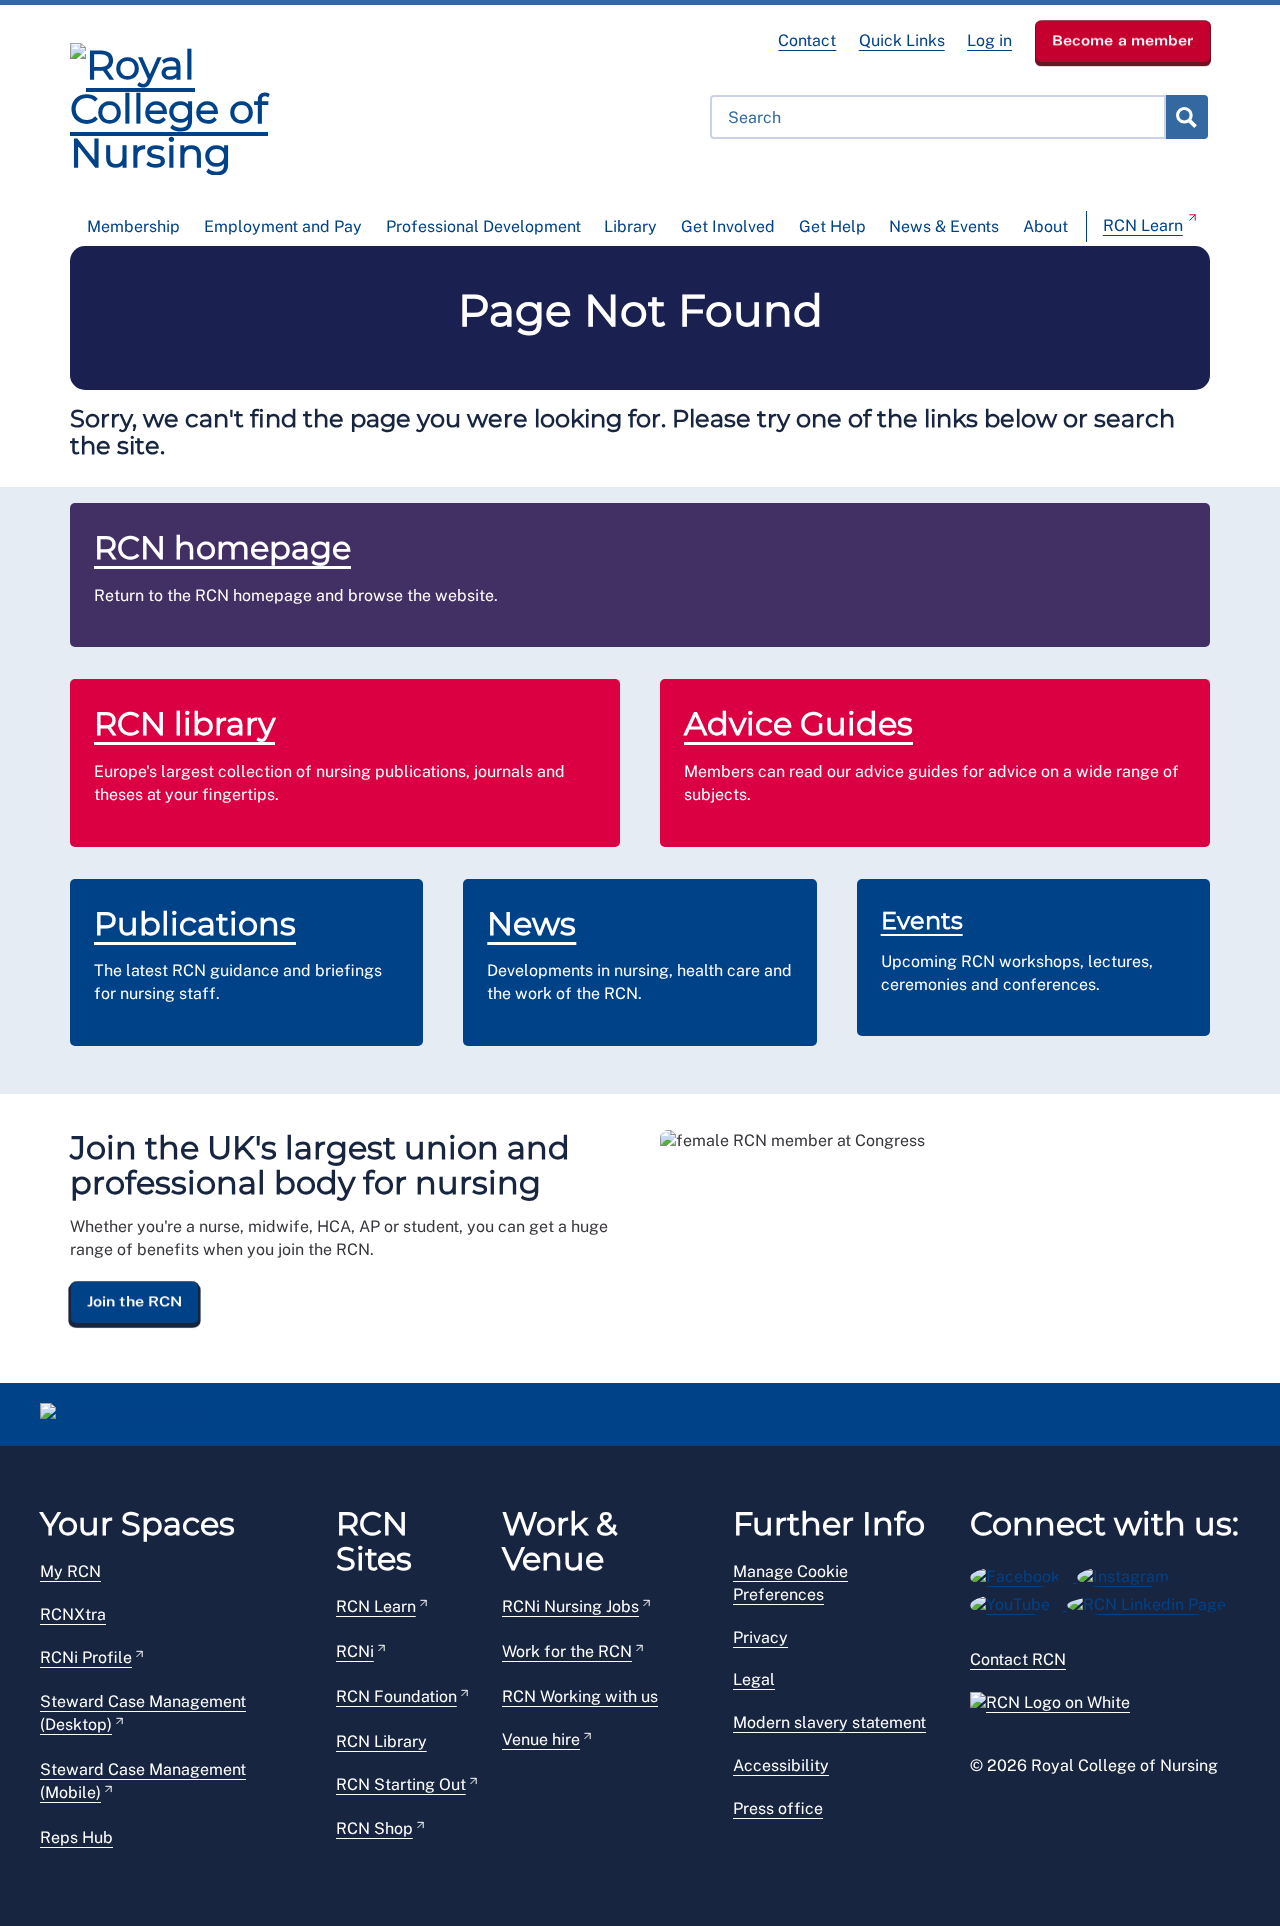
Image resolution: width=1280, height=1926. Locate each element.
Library (630, 226)
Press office (778, 1808)
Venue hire (541, 1739)
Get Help (832, 226)
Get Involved (728, 226)
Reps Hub (76, 1837)
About (1045, 226)
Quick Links (902, 40)
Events (922, 920)
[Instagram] (1129, 1573)
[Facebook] (1023, 1573)
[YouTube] (1018, 1601)
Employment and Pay (283, 226)
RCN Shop (374, 1828)
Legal (754, 1679)
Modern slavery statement (829, 1722)
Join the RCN (134, 1301)
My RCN (70, 1571)
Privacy (760, 1637)
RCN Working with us (580, 1696)
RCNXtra (73, 1614)
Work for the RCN (567, 1651)
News (531, 923)
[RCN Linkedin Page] (1153, 1601)
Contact (807, 40)
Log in (989, 40)
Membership (133, 226)
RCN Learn (1143, 225)
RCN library (184, 723)
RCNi (355, 1651)
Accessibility (781, 1765)
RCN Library (381, 1741)
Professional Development (483, 226)
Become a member (1123, 40)
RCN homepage (222, 547)
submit (1186, 117)
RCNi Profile (86, 1657)
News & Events (944, 226)
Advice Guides (798, 723)
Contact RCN (1018, 1659)
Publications (195, 923)
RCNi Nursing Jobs (570, 1606)
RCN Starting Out (401, 1784)
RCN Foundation (396, 1696)
